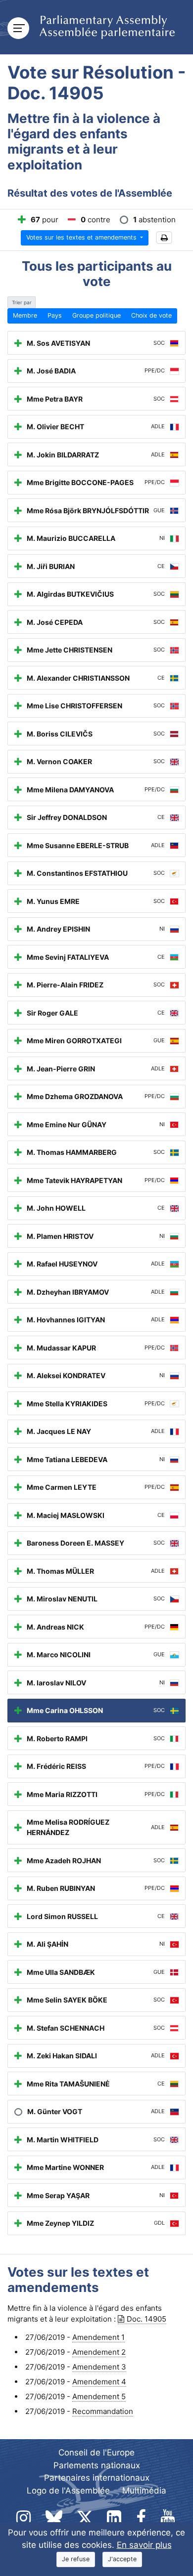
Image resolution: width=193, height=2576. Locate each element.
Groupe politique (96, 315)
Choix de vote (151, 315)
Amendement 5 (99, 2396)
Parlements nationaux (97, 2465)
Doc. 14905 (146, 2319)
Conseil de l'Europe (96, 2453)
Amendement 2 (99, 2352)
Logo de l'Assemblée (68, 2491)
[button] (164, 238)
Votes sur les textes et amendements (82, 237)
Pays (55, 315)
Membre (25, 315)
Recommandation (103, 2411)
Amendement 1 (98, 2337)
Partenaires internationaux (97, 2478)
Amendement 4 (99, 2382)
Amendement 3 (99, 2367)
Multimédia (144, 2491)
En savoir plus (144, 2545)
